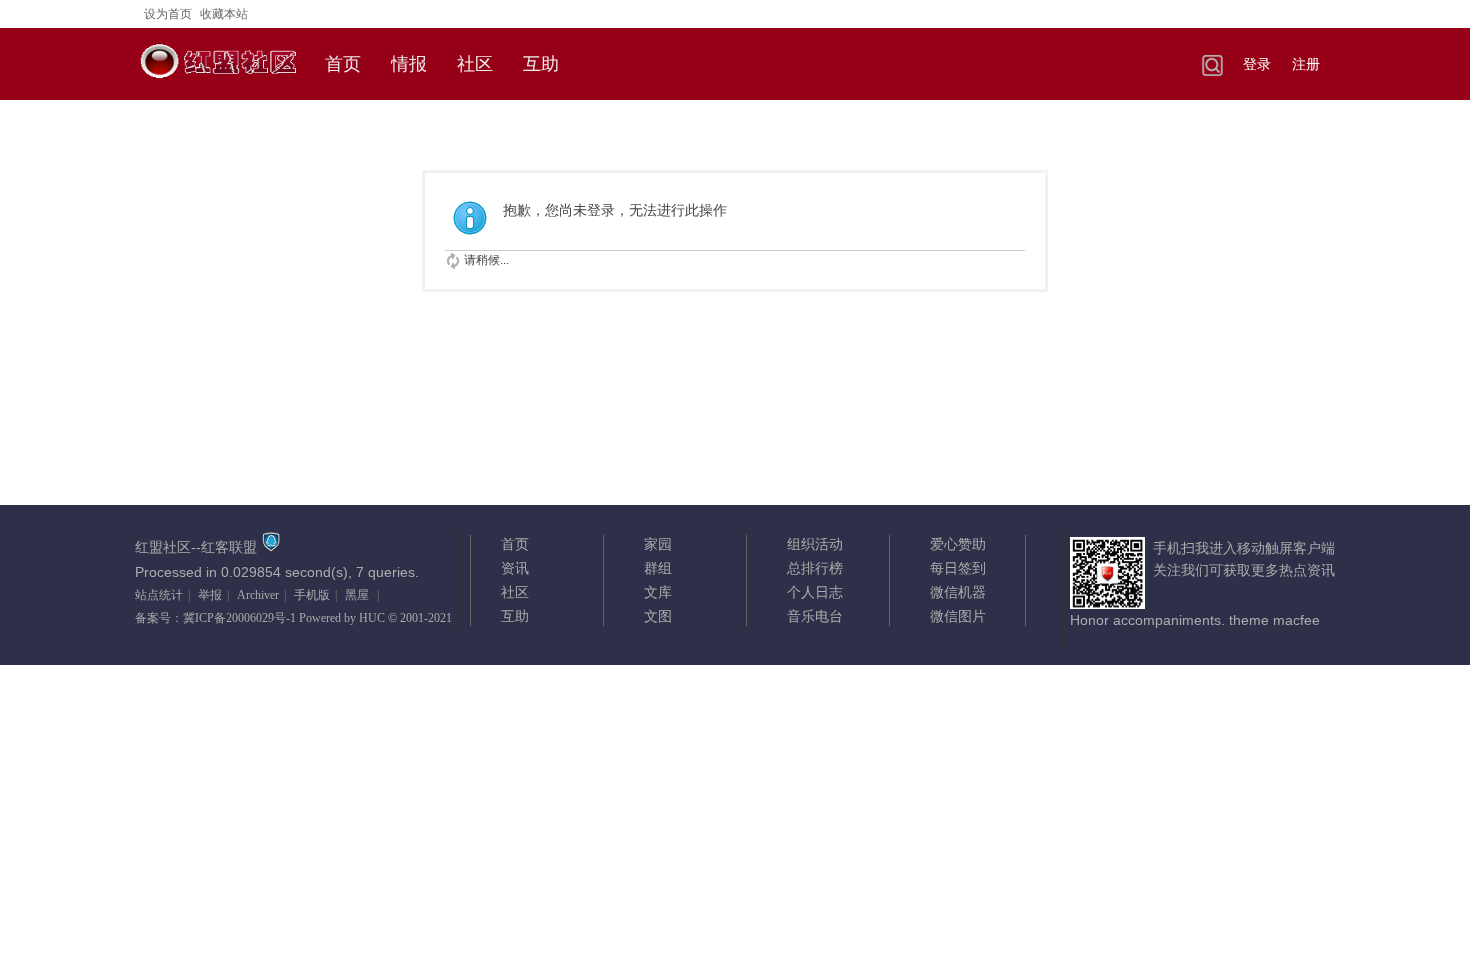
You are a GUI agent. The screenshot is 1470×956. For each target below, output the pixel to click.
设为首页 (168, 14)
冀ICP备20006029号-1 (239, 618)
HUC (372, 618)
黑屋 (357, 595)
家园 (658, 544)
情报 (409, 64)
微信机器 (958, 592)
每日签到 (958, 568)
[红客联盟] (220, 86)
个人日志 (815, 592)
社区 (475, 64)
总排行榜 (815, 568)
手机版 (312, 595)
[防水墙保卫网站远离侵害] (271, 547)
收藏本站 (224, 14)
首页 (343, 64)
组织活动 (815, 544)
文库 (658, 592)
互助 (541, 64)
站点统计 (159, 595)
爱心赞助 (958, 544)
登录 (1257, 64)
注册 (1306, 64)
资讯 (515, 568)
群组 (658, 568)
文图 (658, 616)
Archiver (258, 595)
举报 (210, 595)
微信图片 (958, 616)
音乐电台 (815, 616)
